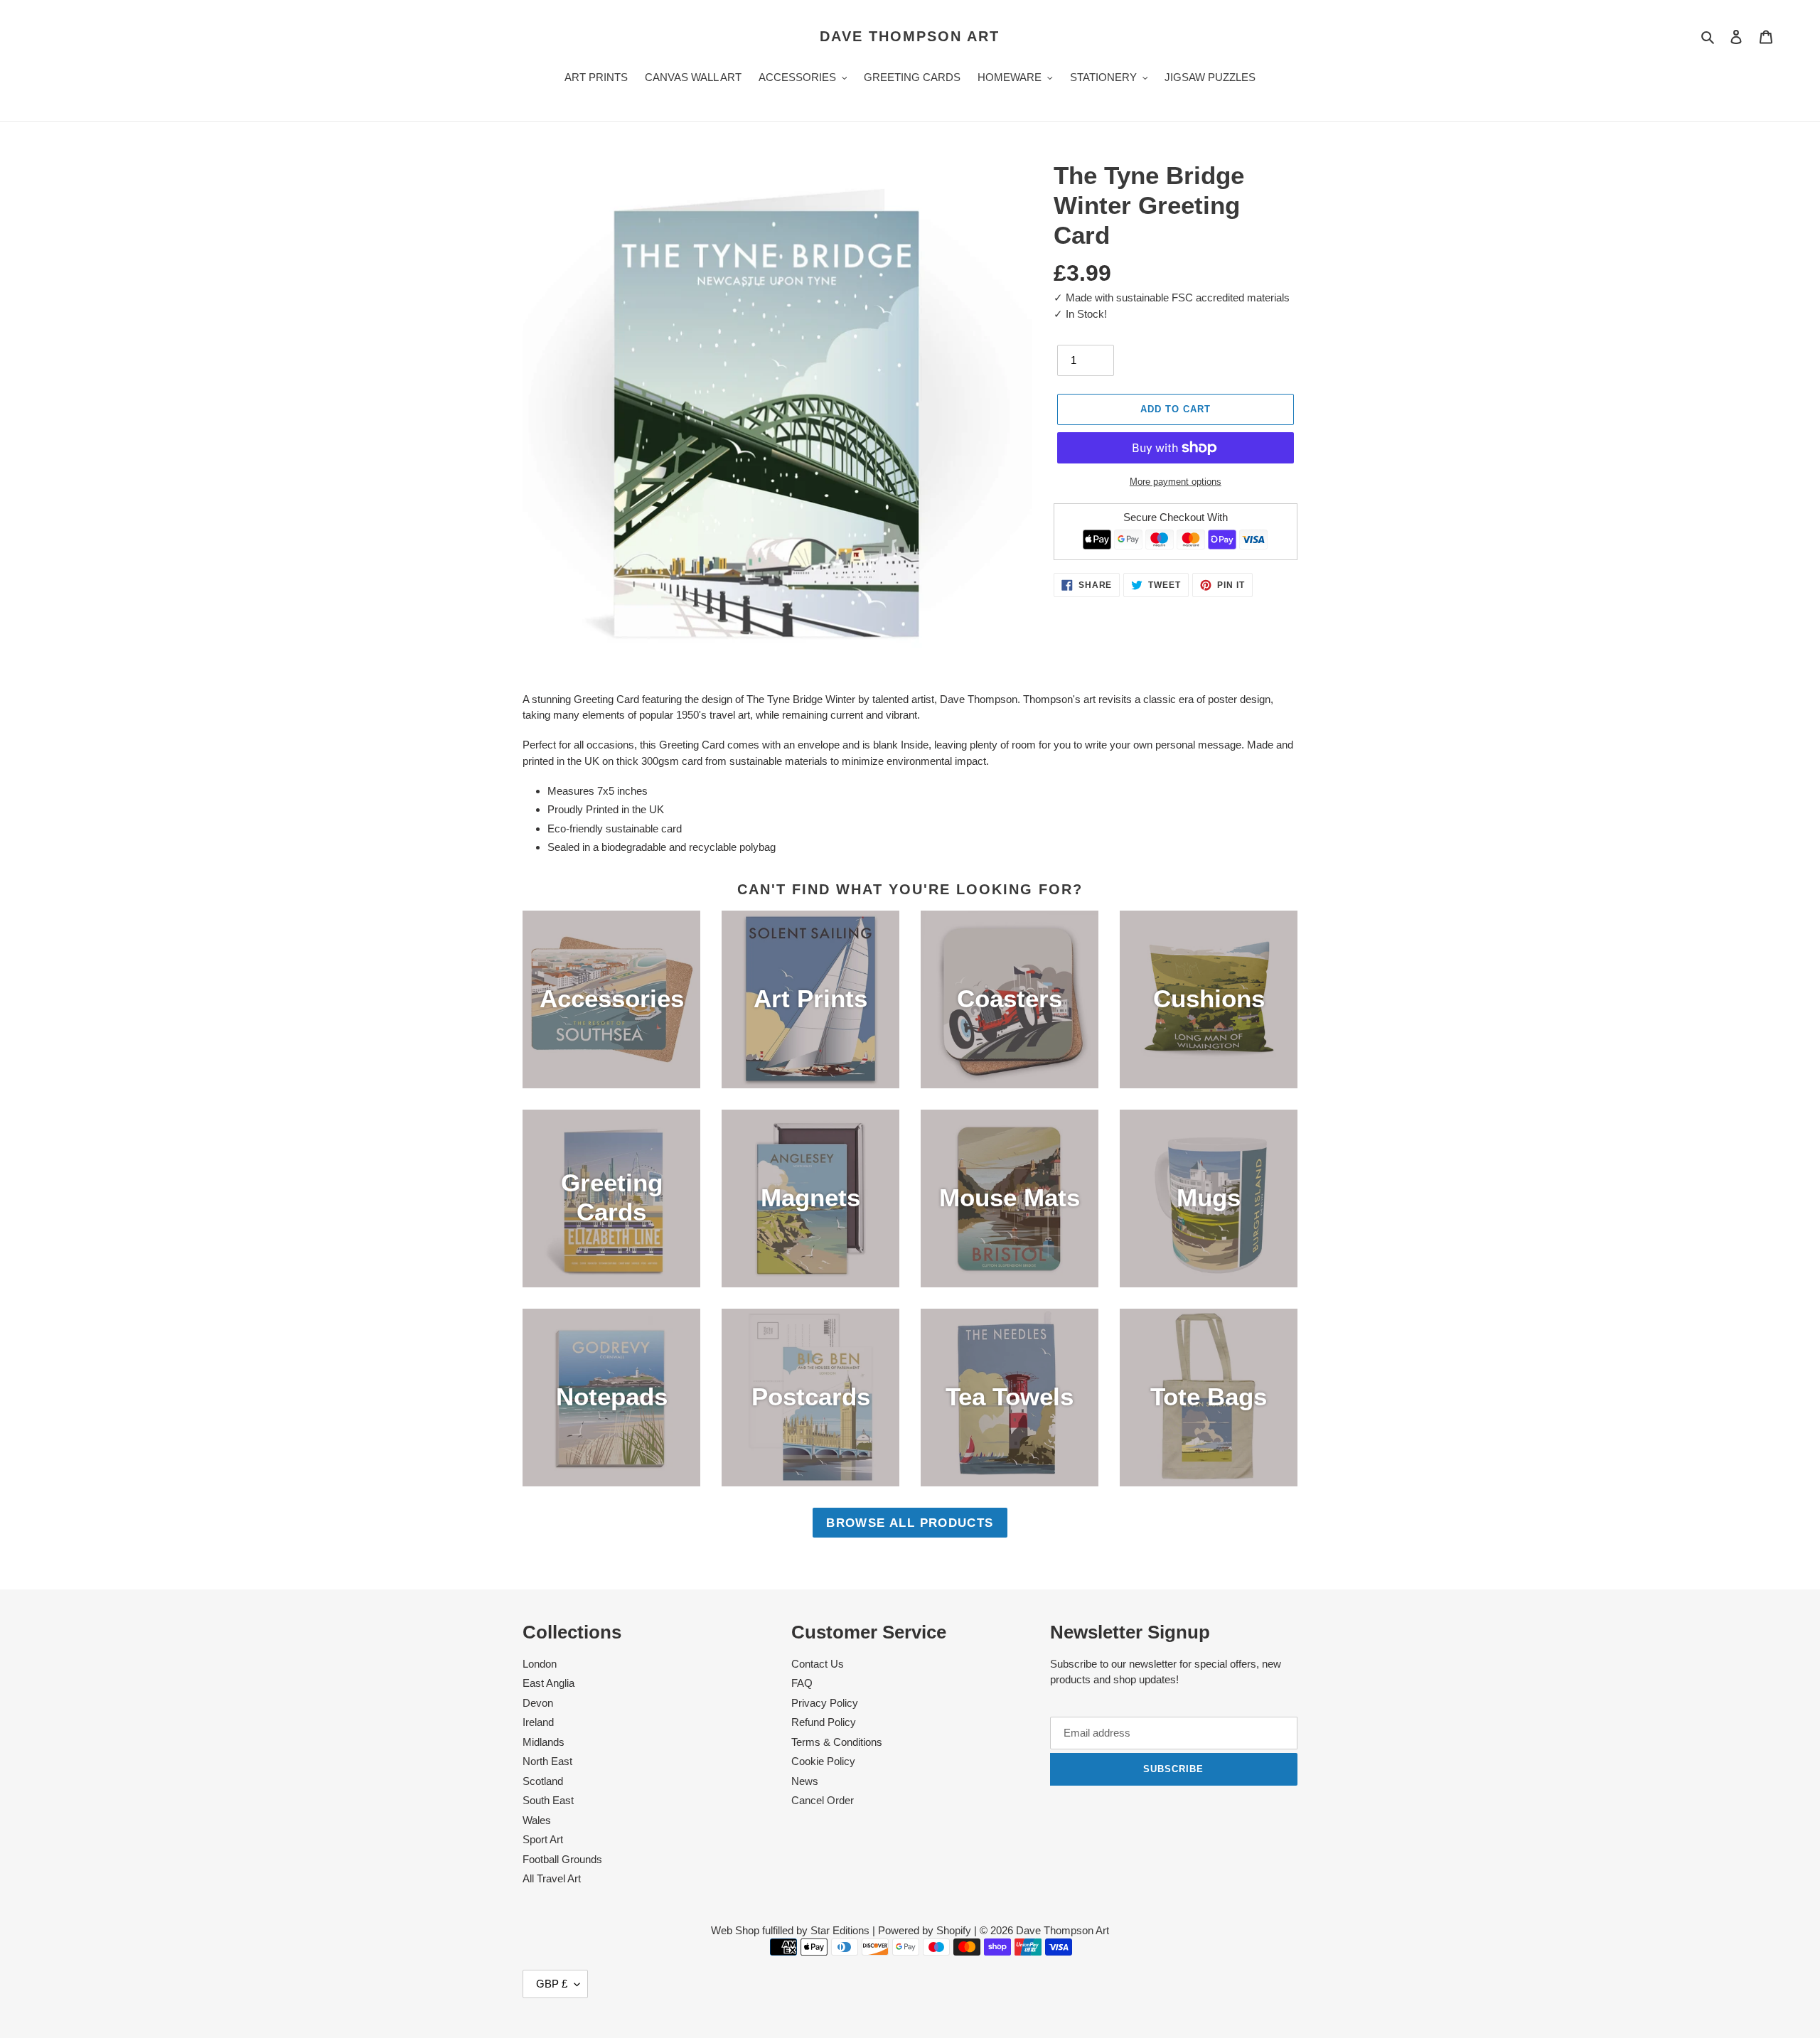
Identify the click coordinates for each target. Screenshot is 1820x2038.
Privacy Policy (825, 1703)
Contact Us (818, 1664)
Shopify (954, 1930)
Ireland (538, 1722)
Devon (538, 1703)
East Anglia (548, 1683)
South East (548, 1800)
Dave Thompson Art (910, 36)
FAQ (802, 1683)
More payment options (1176, 482)
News (805, 1781)
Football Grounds (562, 1859)
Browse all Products (910, 1523)
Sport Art (543, 1839)
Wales (537, 1820)
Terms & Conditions (837, 1742)
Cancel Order (823, 1800)
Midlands (544, 1742)
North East (547, 1761)
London (540, 1664)
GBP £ (552, 1984)
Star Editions (840, 1930)
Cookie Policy (823, 1761)
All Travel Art (552, 1878)
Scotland (543, 1781)
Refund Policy (824, 1722)
